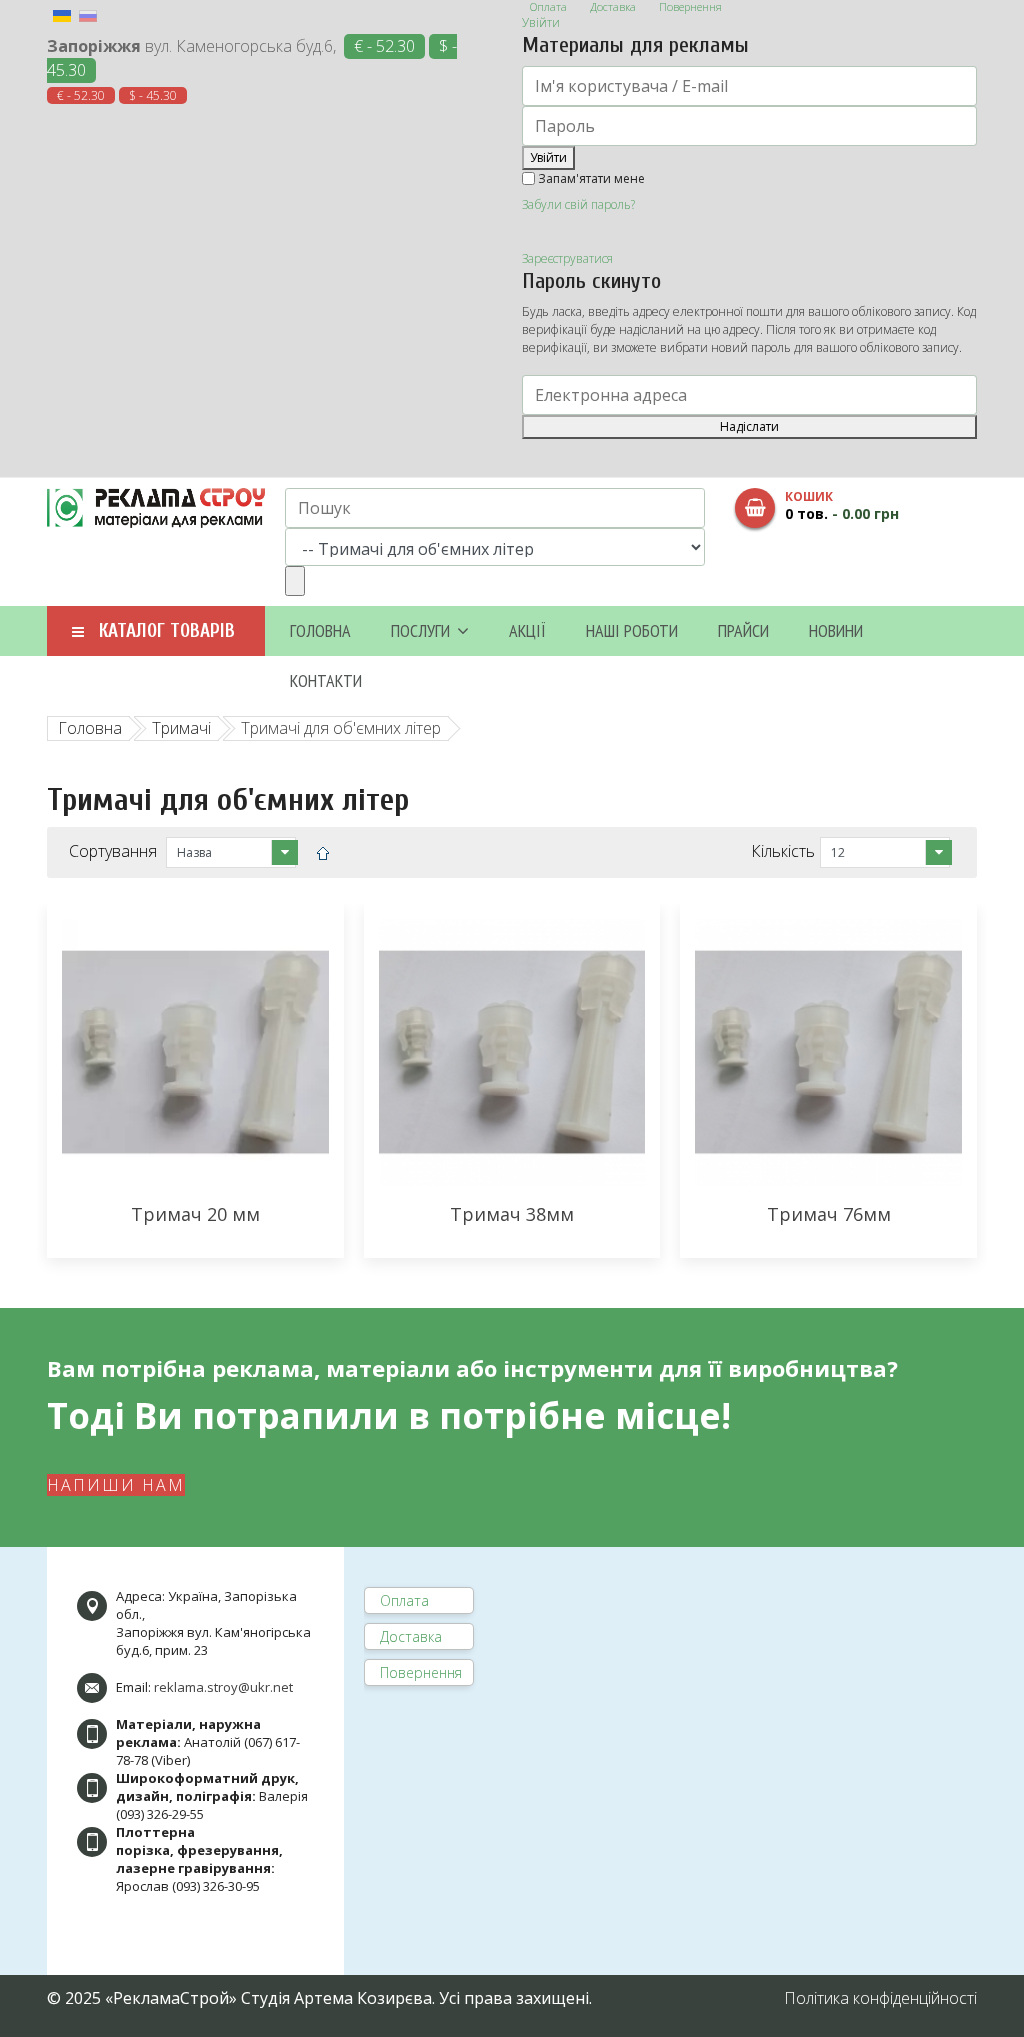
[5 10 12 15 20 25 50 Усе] (885, 852)
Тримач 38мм (512, 1214)
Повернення (421, 1672)
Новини (836, 630)
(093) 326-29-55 (160, 1814)
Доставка (411, 1636)
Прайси (743, 630)
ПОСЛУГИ (420, 630)
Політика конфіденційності (880, 1998)
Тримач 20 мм (195, 1214)
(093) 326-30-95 (216, 1886)
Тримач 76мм (829, 1214)
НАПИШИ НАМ (116, 1485)
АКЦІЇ (527, 630)
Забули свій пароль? (578, 204)
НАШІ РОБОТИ (632, 630)
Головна (320, 630)
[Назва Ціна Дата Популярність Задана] (231, 852)
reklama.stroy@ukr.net (223, 1687)
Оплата (404, 1600)
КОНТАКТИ (326, 680)
